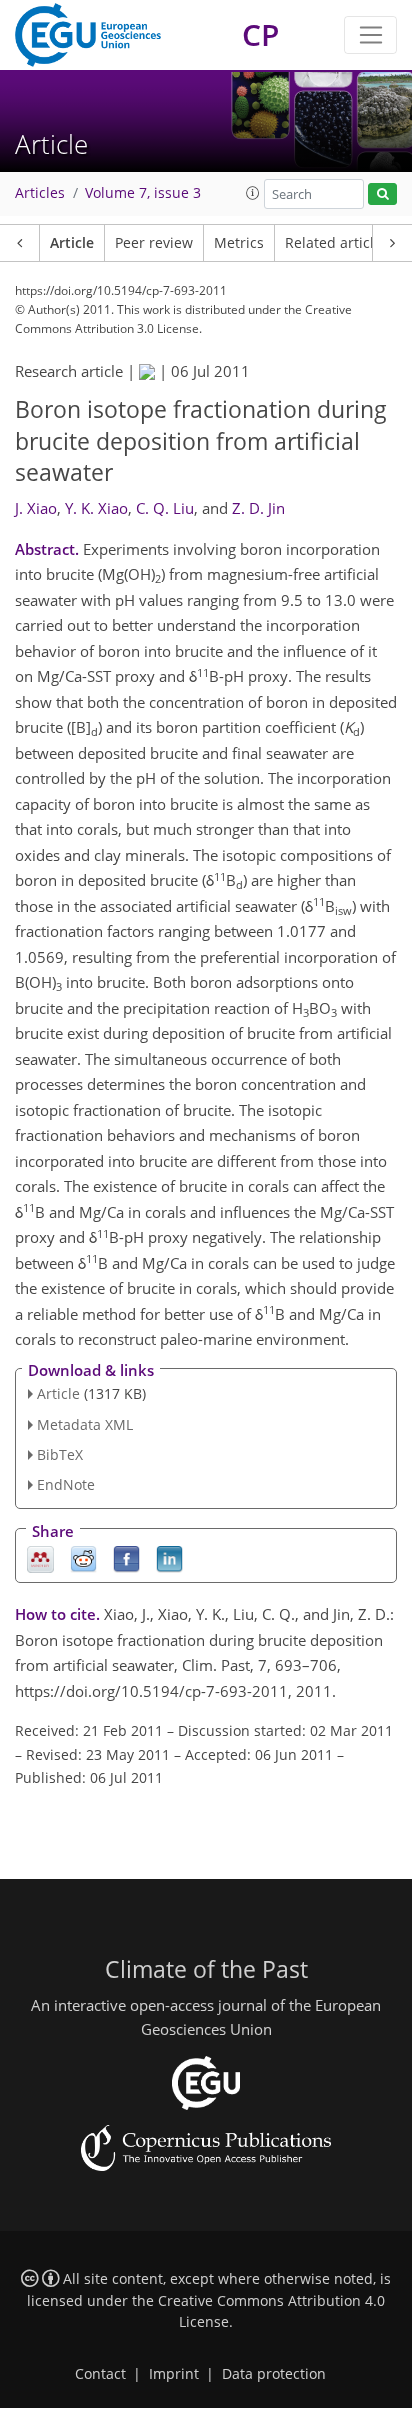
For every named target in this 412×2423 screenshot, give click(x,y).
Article (72, 243)
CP (260, 34)
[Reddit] (83, 1558)
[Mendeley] (40, 1558)
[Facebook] (126, 1558)
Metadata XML (85, 1424)
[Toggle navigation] (370, 35)
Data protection (274, 2374)
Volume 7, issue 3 (143, 193)
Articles (40, 193)
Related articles (337, 243)
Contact (100, 2374)
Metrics (239, 243)
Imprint (174, 2374)
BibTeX (60, 1454)
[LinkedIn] (169, 1558)
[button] (253, 193)
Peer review (154, 243)
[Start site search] (382, 194)
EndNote (66, 1484)
